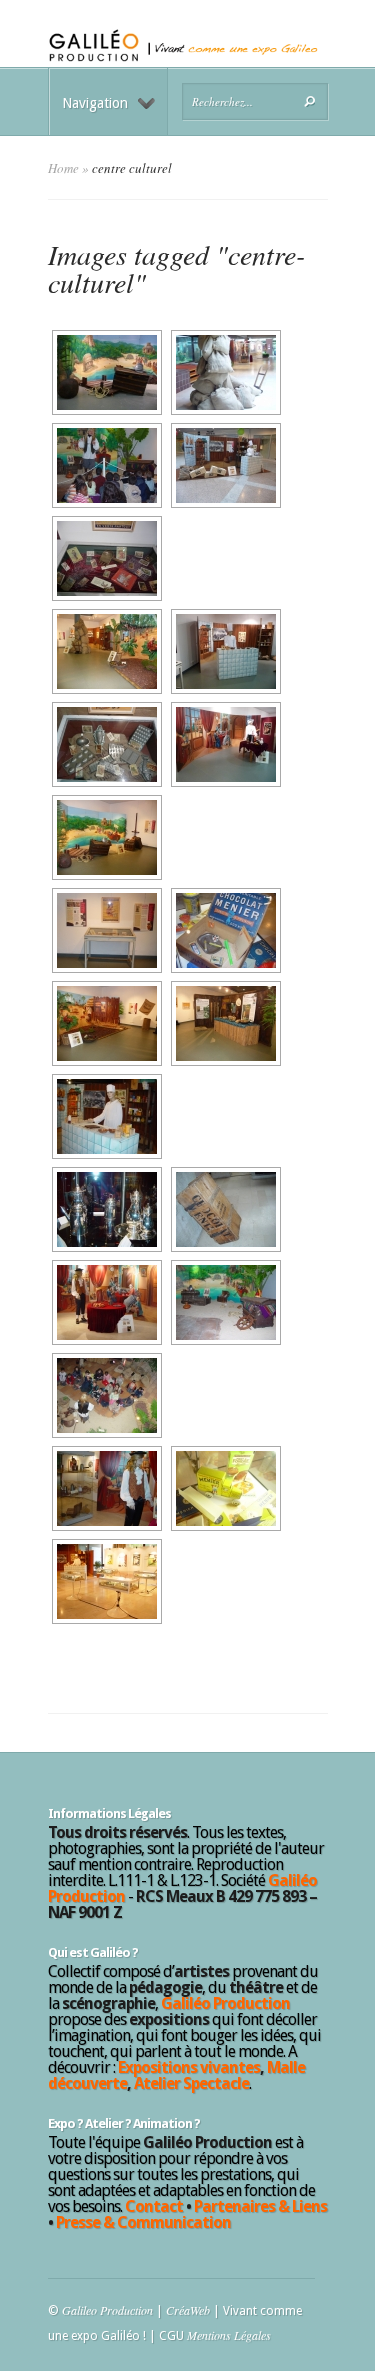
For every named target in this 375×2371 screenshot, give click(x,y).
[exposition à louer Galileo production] (105, 744)
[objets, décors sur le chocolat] (105, 1209)
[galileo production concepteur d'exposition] (105, 558)
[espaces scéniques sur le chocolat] (105, 1023)
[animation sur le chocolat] (105, 372)
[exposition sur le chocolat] (105, 1581)
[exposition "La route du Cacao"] (224, 465)
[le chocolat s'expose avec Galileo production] (105, 465)
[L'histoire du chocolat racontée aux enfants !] (224, 744)
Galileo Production (107, 2310)
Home (63, 168)
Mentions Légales (229, 2335)
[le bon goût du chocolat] (105, 1116)
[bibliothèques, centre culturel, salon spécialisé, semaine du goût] (224, 651)
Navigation (95, 103)
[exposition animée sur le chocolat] (105, 930)
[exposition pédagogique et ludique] (224, 930)
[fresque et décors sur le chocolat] (224, 1302)
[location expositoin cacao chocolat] (224, 1209)
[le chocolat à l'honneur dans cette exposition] (105, 651)
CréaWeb (188, 2310)
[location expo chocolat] (105, 1302)
